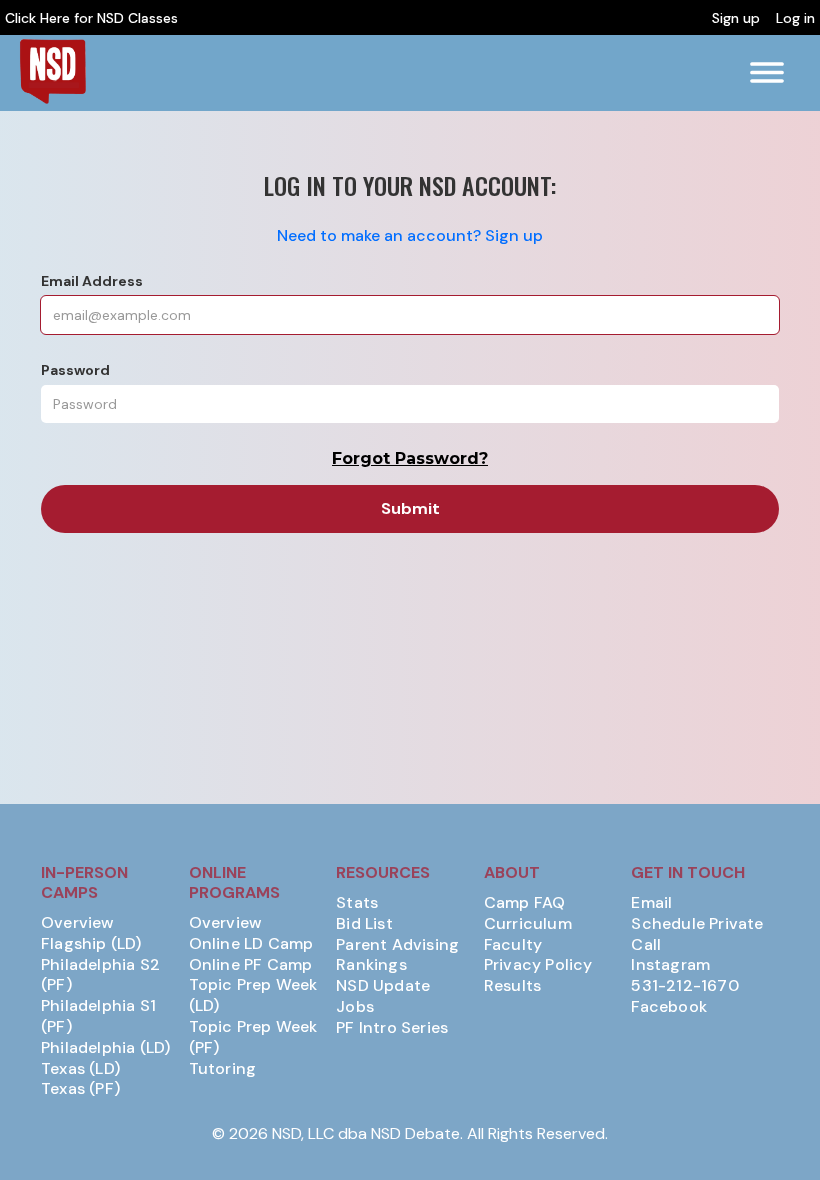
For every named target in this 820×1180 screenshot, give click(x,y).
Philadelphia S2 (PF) (100, 975)
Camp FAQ (525, 903)
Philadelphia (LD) (105, 1048)
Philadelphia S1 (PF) (98, 1016)
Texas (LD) (80, 1069)
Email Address (92, 281)
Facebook (669, 1007)
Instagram (670, 965)
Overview (78, 923)
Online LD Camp (251, 944)
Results (512, 986)
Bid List (364, 924)
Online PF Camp (251, 965)
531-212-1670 (684, 986)
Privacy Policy (538, 965)
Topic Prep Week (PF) (253, 1037)
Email (651, 903)
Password (75, 370)
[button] (767, 73)
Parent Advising (397, 945)
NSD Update (383, 986)
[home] (52, 71)
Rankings (371, 965)
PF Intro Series (392, 1028)
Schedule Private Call (697, 934)
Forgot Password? (410, 458)
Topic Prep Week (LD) (253, 995)
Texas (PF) (80, 1089)
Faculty (513, 945)
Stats (357, 903)
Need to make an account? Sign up (410, 235)
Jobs (355, 1007)
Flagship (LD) (91, 944)
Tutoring (223, 1069)
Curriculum (528, 924)
